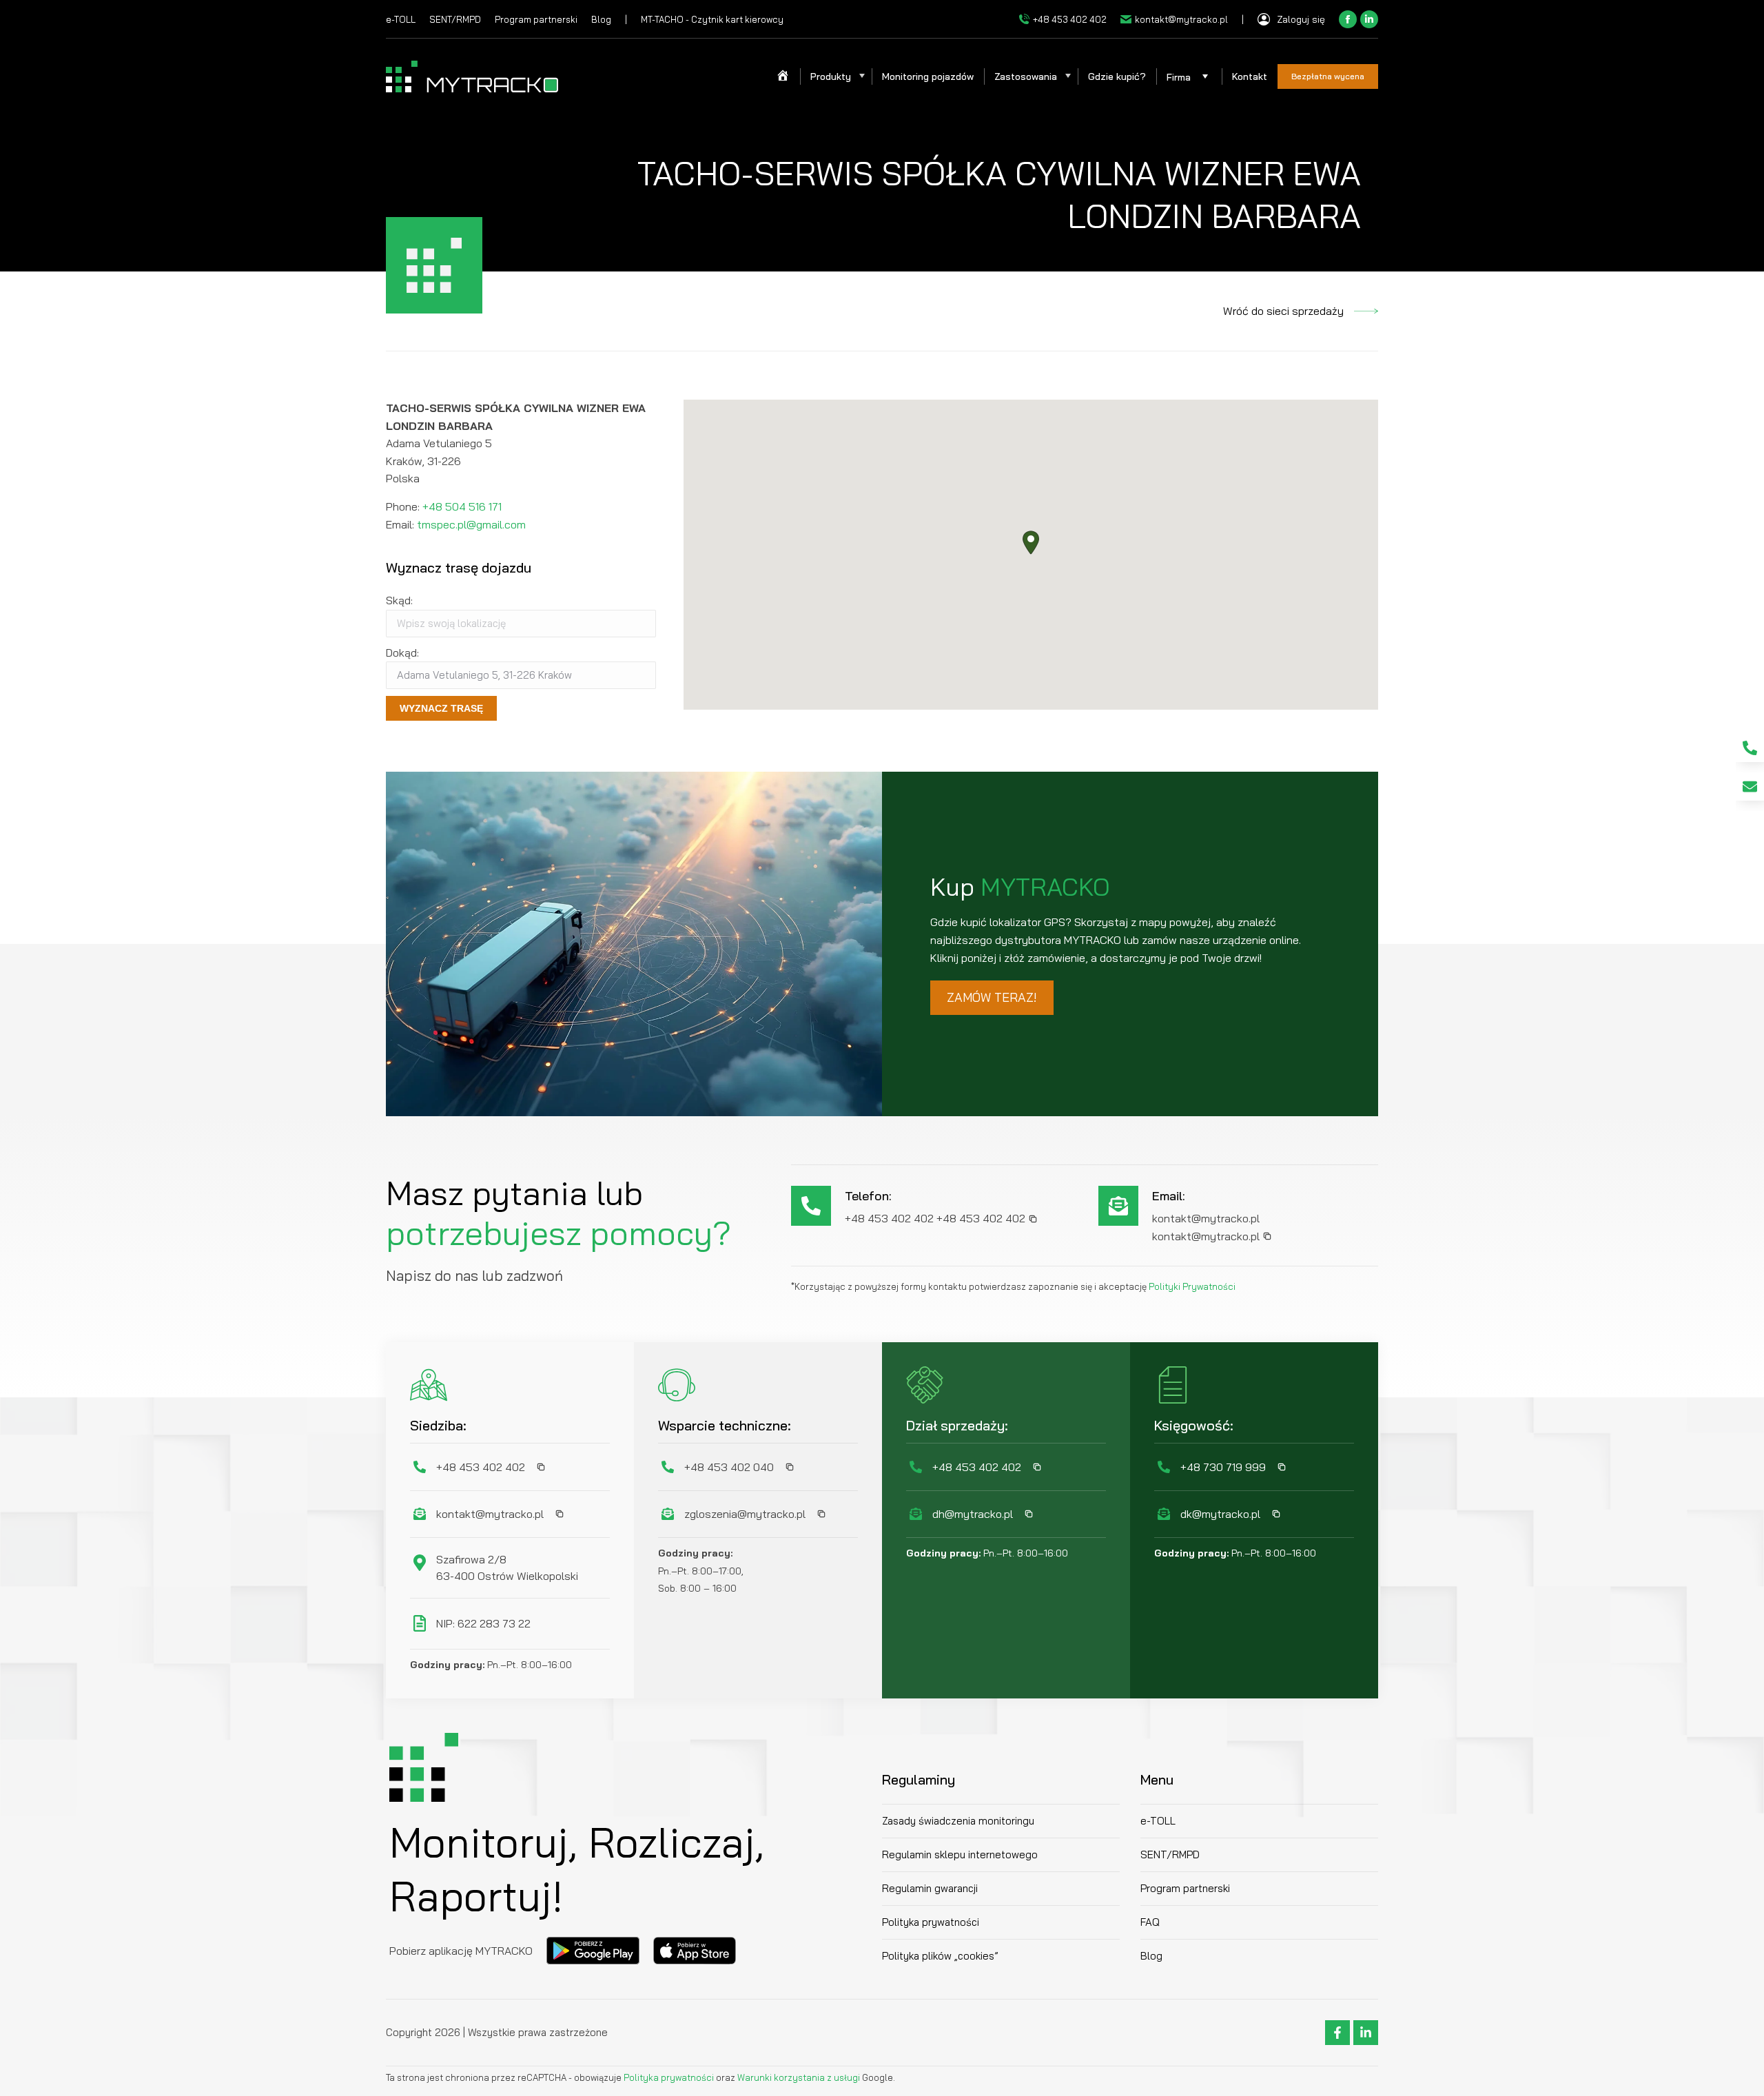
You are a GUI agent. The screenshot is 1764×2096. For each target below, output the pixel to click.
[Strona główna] (783, 76)
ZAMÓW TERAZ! (992, 997)
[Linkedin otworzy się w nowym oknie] (1369, 19)
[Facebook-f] (1337, 2033)
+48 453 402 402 (1070, 19)
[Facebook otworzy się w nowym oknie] (1348, 19)
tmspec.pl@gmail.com (471, 524)
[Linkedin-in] (1366, 2033)
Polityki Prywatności (1192, 1286)
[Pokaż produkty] (861, 76)
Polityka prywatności (670, 2077)
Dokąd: (402, 653)
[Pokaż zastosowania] (1067, 76)
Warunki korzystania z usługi (799, 2077)
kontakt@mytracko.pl (1181, 19)
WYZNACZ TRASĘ (441, 708)
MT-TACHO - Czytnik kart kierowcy (712, 19)
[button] (1031, 543)
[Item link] (1750, 748)
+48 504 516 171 (462, 506)
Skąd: (399, 600)
